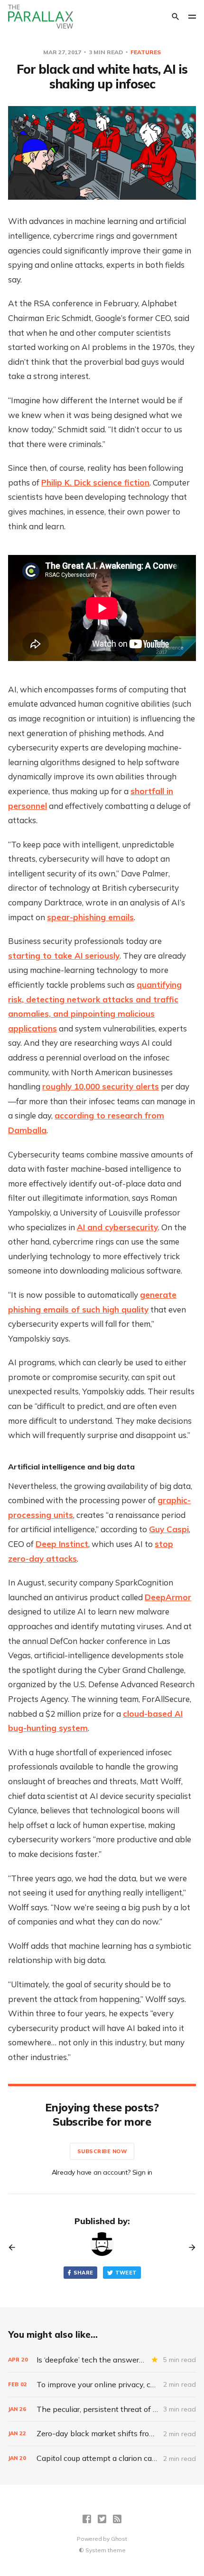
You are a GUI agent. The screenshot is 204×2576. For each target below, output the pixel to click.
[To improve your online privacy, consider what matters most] (102, 2385)
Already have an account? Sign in (102, 2172)
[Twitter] (102, 2519)
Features (146, 52)
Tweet (126, 2273)
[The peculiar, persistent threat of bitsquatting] (102, 2409)
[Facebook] (87, 2519)
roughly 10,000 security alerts (101, 1086)
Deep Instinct (62, 1544)
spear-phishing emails (90, 917)
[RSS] (117, 2519)
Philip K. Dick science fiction (95, 482)
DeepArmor (168, 1597)
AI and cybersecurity (117, 1227)
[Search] (176, 17)
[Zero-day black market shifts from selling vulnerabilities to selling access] (102, 2434)
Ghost (119, 2539)
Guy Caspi (169, 1529)
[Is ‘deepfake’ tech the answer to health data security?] (102, 2360)
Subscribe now (102, 2151)
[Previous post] (15, 2247)
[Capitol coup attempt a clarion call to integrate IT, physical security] (102, 2458)
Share (83, 2273)
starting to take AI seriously (64, 956)
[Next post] (189, 2247)
